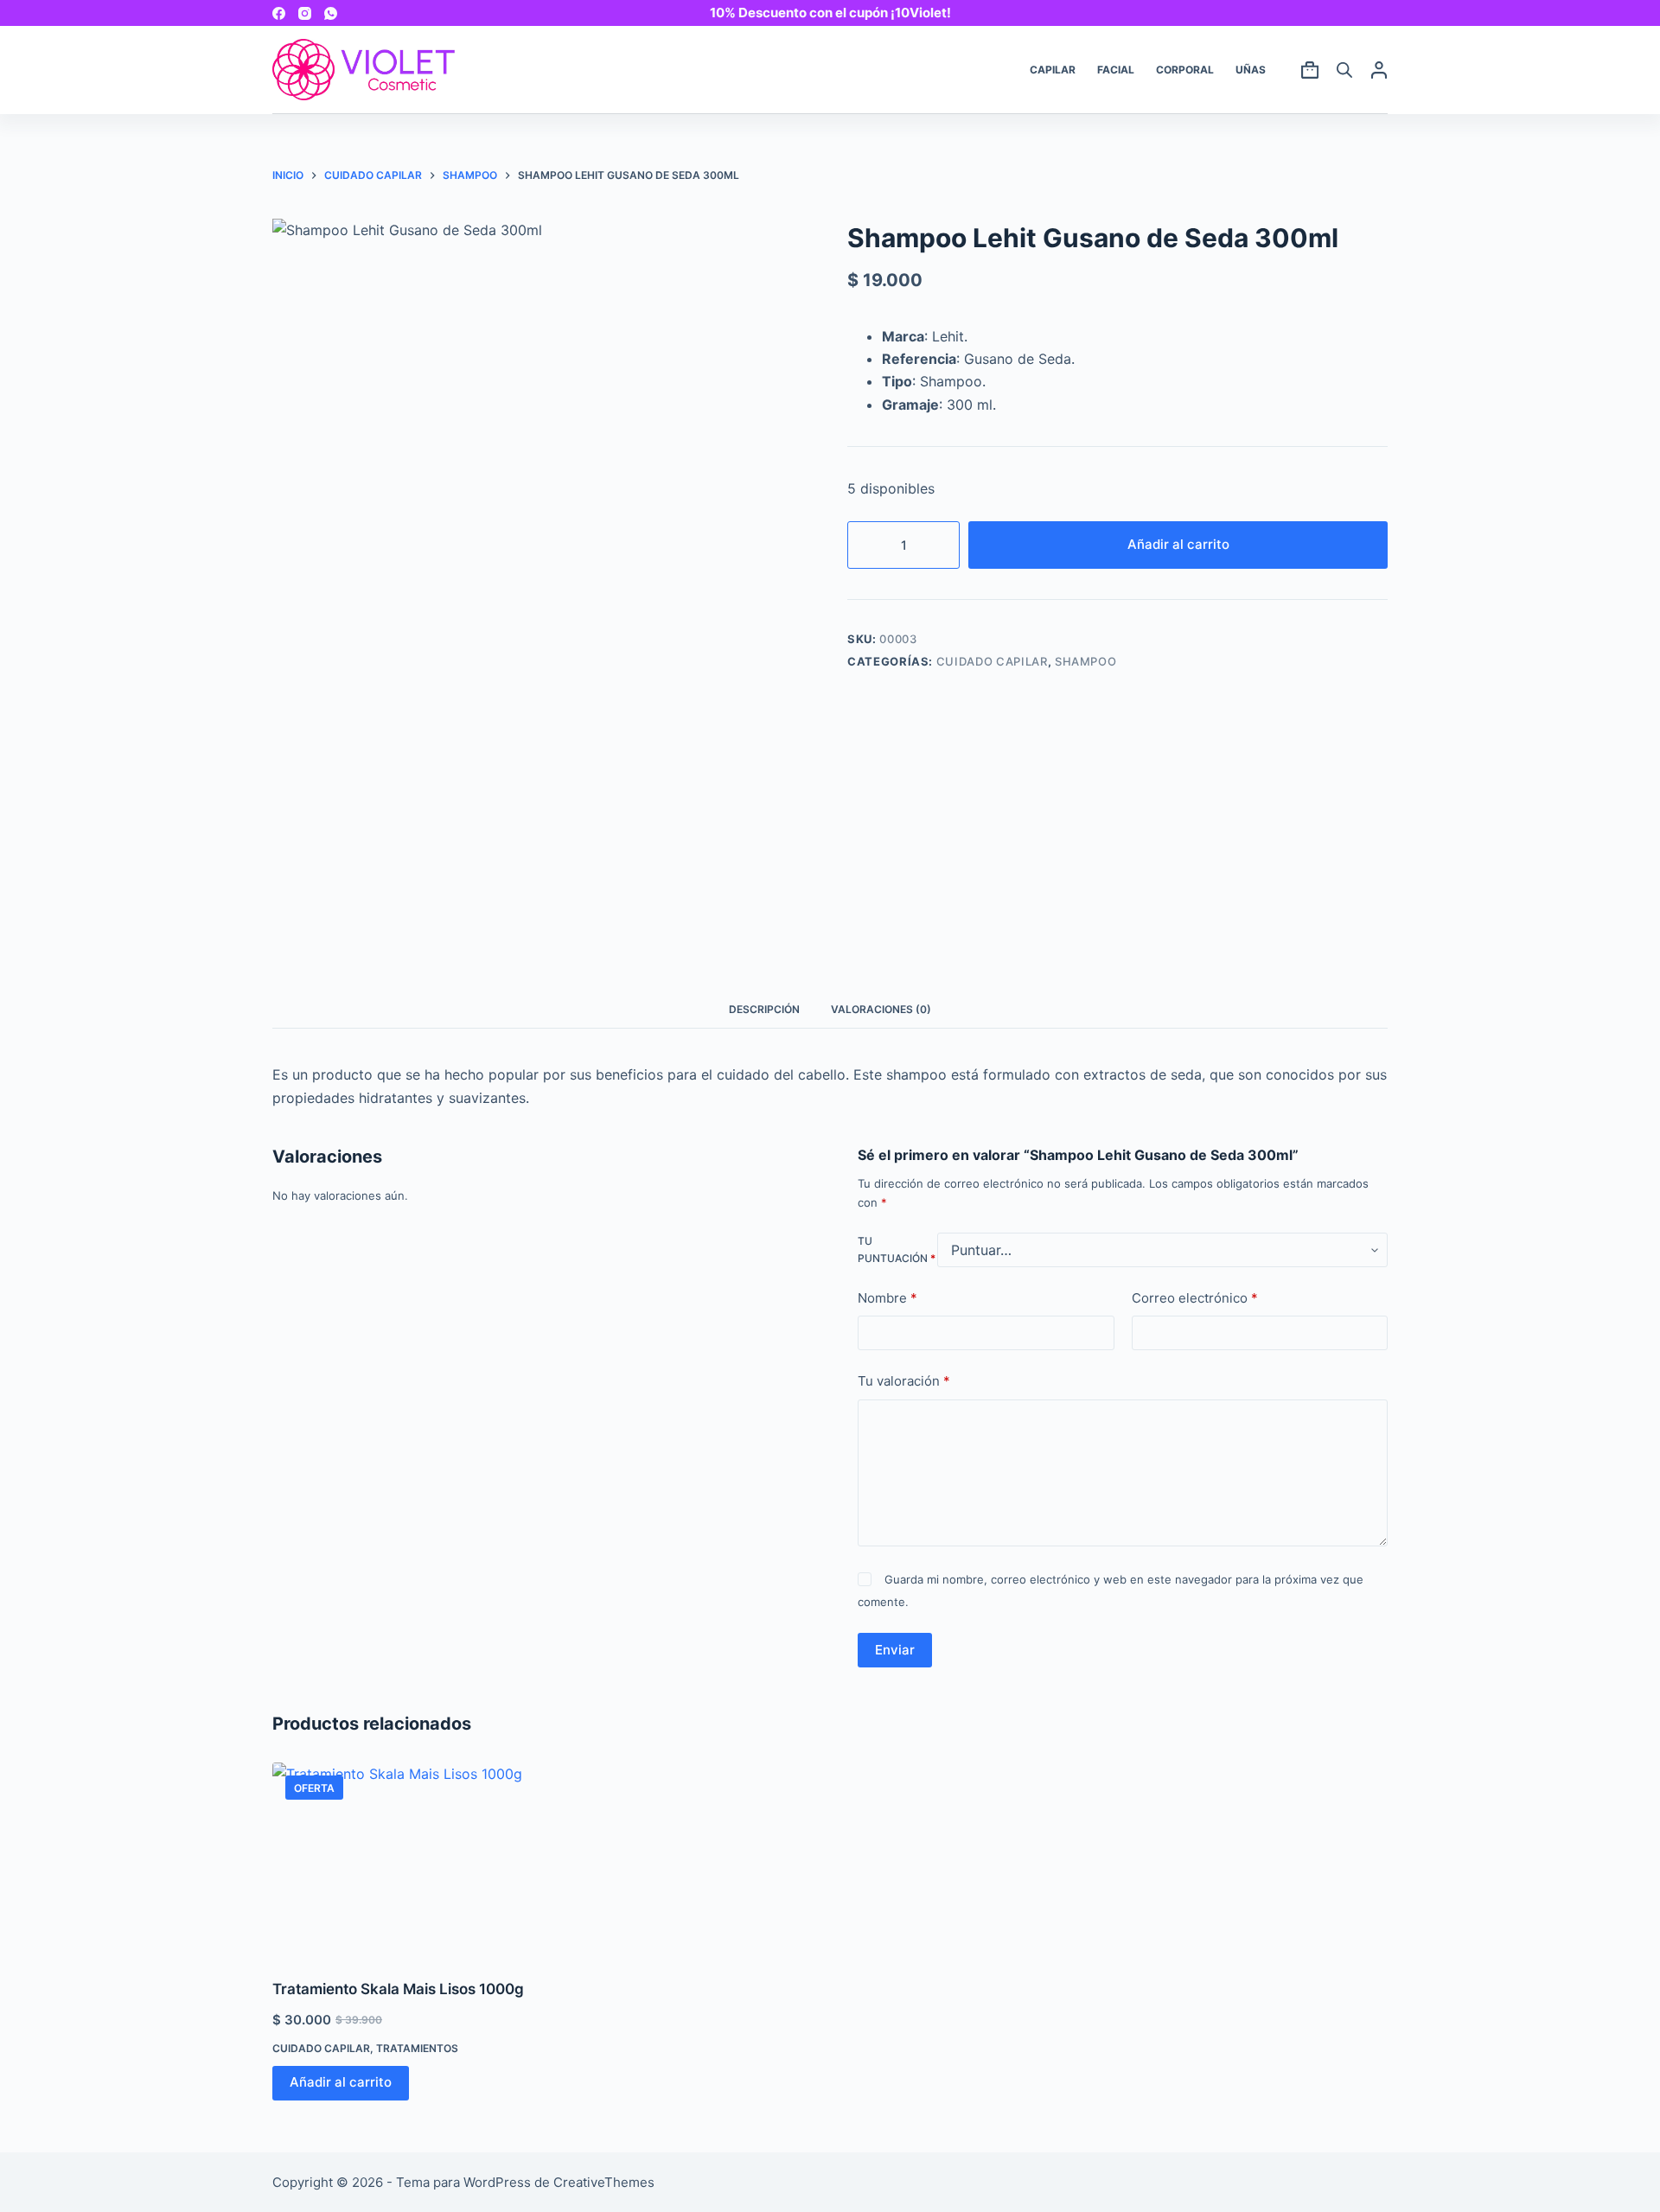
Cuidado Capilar (992, 661)
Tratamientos (417, 2048)
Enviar (895, 1650)
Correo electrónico (1195, 1298)
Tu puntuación (897, 1249)
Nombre (887, 1298)
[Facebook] (279, 13)
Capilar (1053, 70)
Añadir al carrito (1178, 544)
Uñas (1251, 70)
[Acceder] (1379, 70)
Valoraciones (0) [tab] (881, 1009)
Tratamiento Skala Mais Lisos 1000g (398, 1989)
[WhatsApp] (331, 13)
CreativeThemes (604, 2182)
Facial (1116, 70)
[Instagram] (305, 13)
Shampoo (1086, 661)
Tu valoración (904, 1381)
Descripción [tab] (764, 1009)
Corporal (1185, 70)
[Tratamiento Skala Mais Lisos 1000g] (402, 1860)
